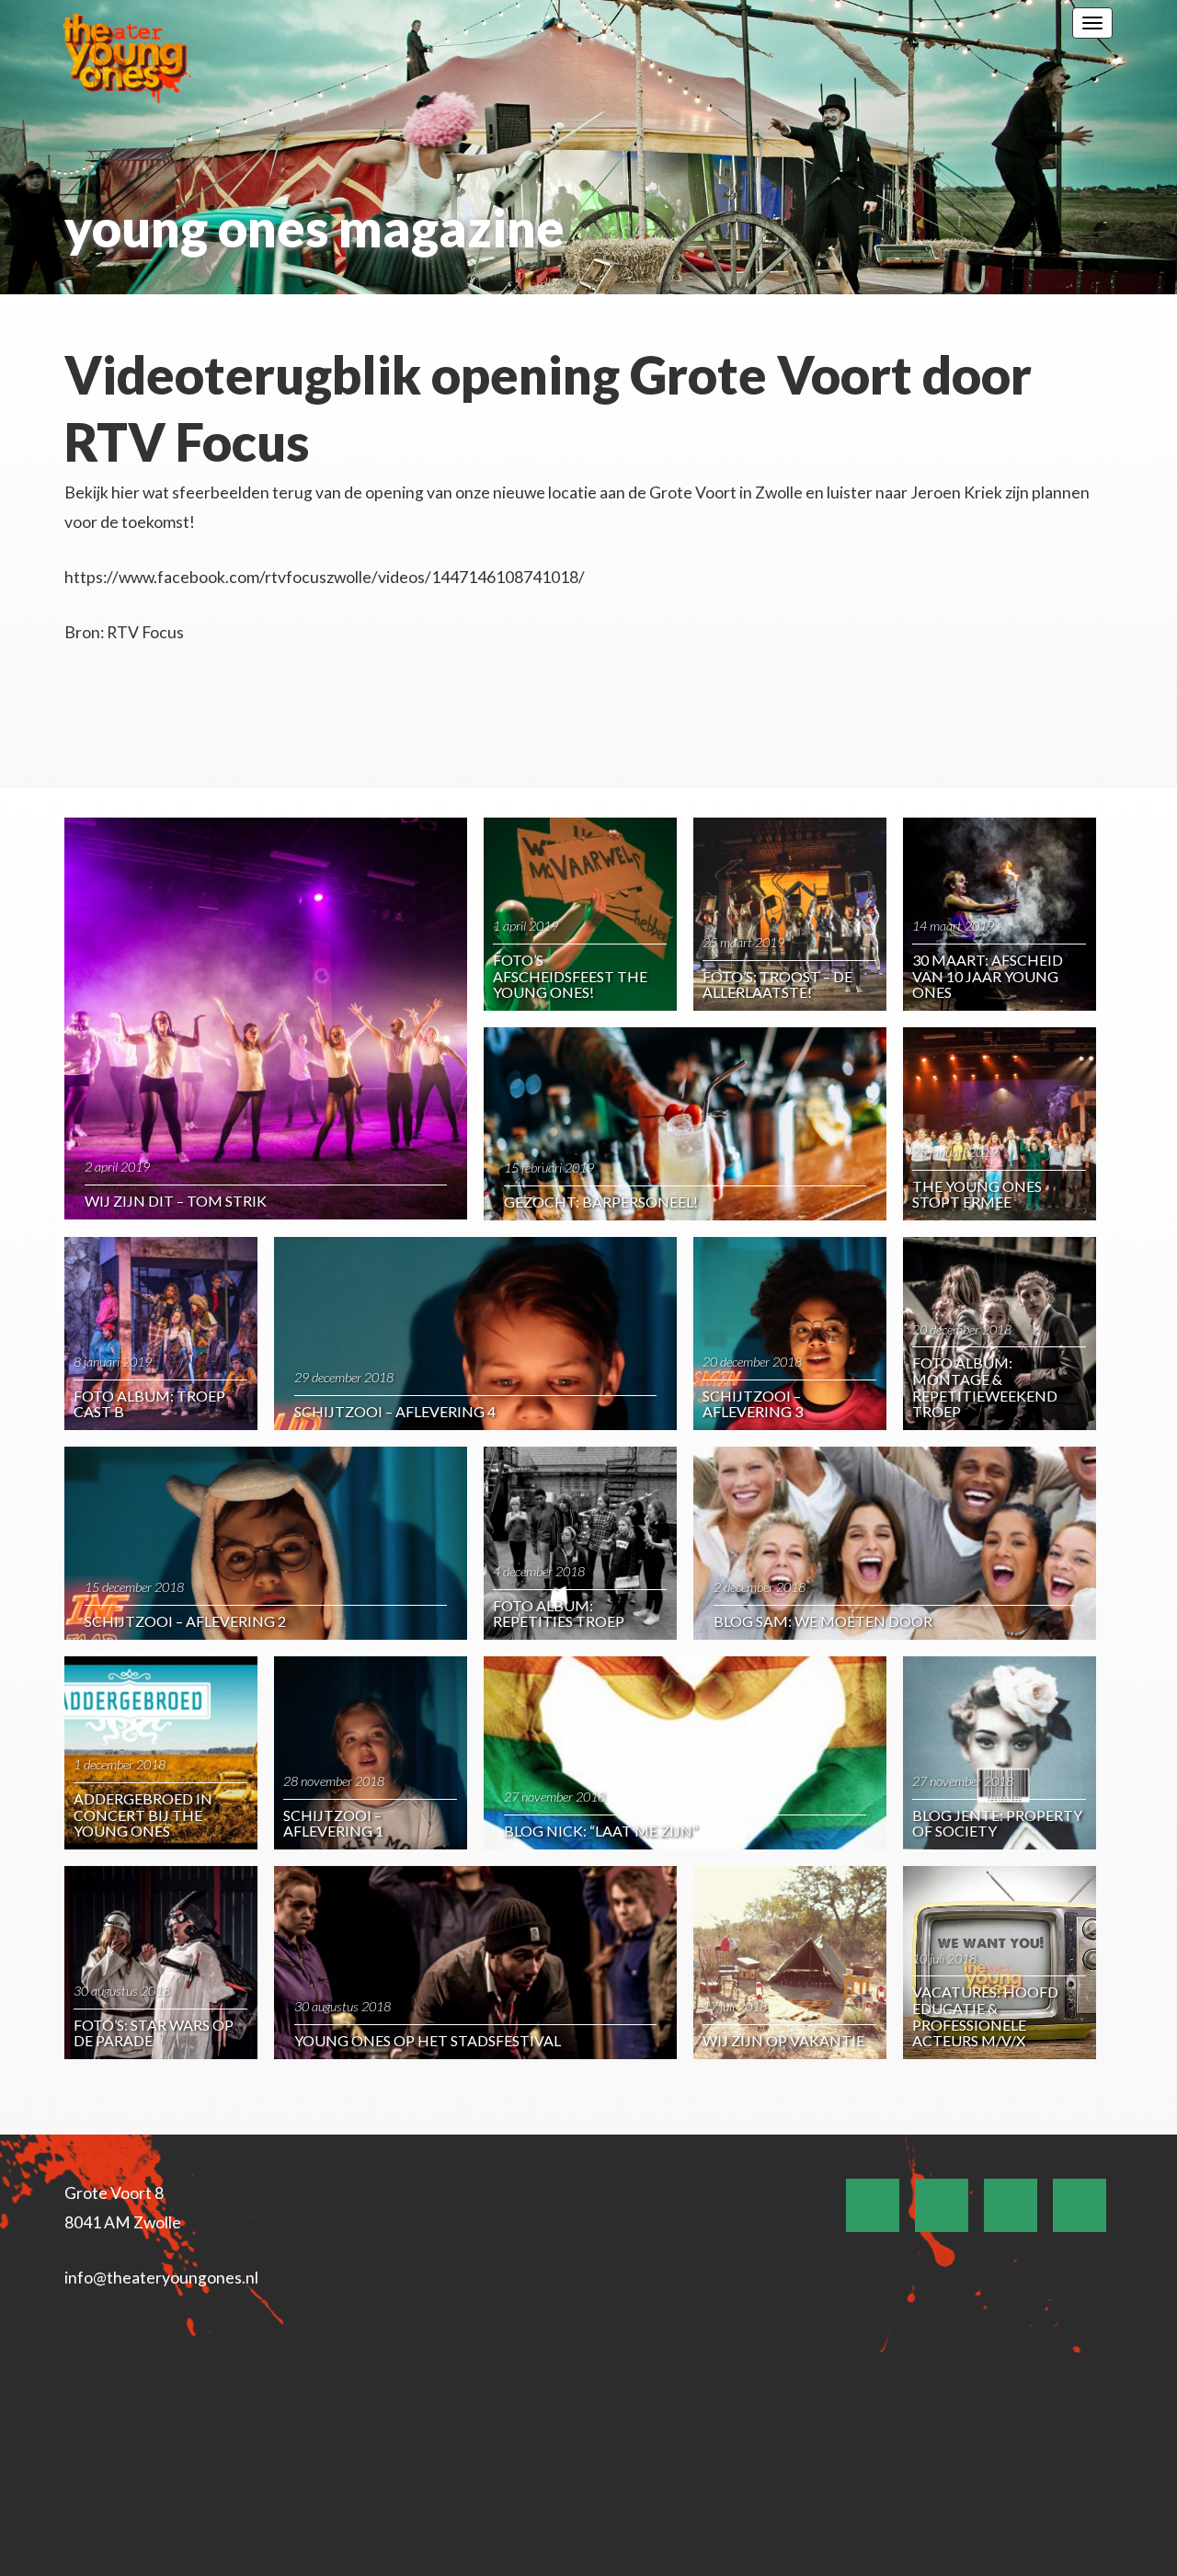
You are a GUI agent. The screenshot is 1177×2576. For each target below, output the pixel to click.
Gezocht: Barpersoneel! (601, 1202)
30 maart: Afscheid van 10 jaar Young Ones (988, 976)
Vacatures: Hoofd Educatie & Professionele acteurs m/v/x (985, 2016)
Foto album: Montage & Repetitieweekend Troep (985, 1387)
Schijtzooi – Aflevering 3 (753, 1404)
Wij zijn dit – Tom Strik (176, 1201)
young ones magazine (314, 228)
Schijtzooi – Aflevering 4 (395, 1411)
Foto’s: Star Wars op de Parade (154, 2033)
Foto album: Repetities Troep (559, 1614)
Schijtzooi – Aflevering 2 (185, 1621)
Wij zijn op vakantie (783, 2040)
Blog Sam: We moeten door (823, 1621)
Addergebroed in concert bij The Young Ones (143, 1815)
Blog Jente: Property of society (997, 1823)
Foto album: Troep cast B (149, 1404)
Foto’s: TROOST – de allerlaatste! (777, 985)
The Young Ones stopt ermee (977, 1194)
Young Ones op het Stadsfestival (428, 2040)
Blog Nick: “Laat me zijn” (601, 1831)
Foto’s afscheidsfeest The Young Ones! (570, 976)
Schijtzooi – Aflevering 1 (333, 1823)
